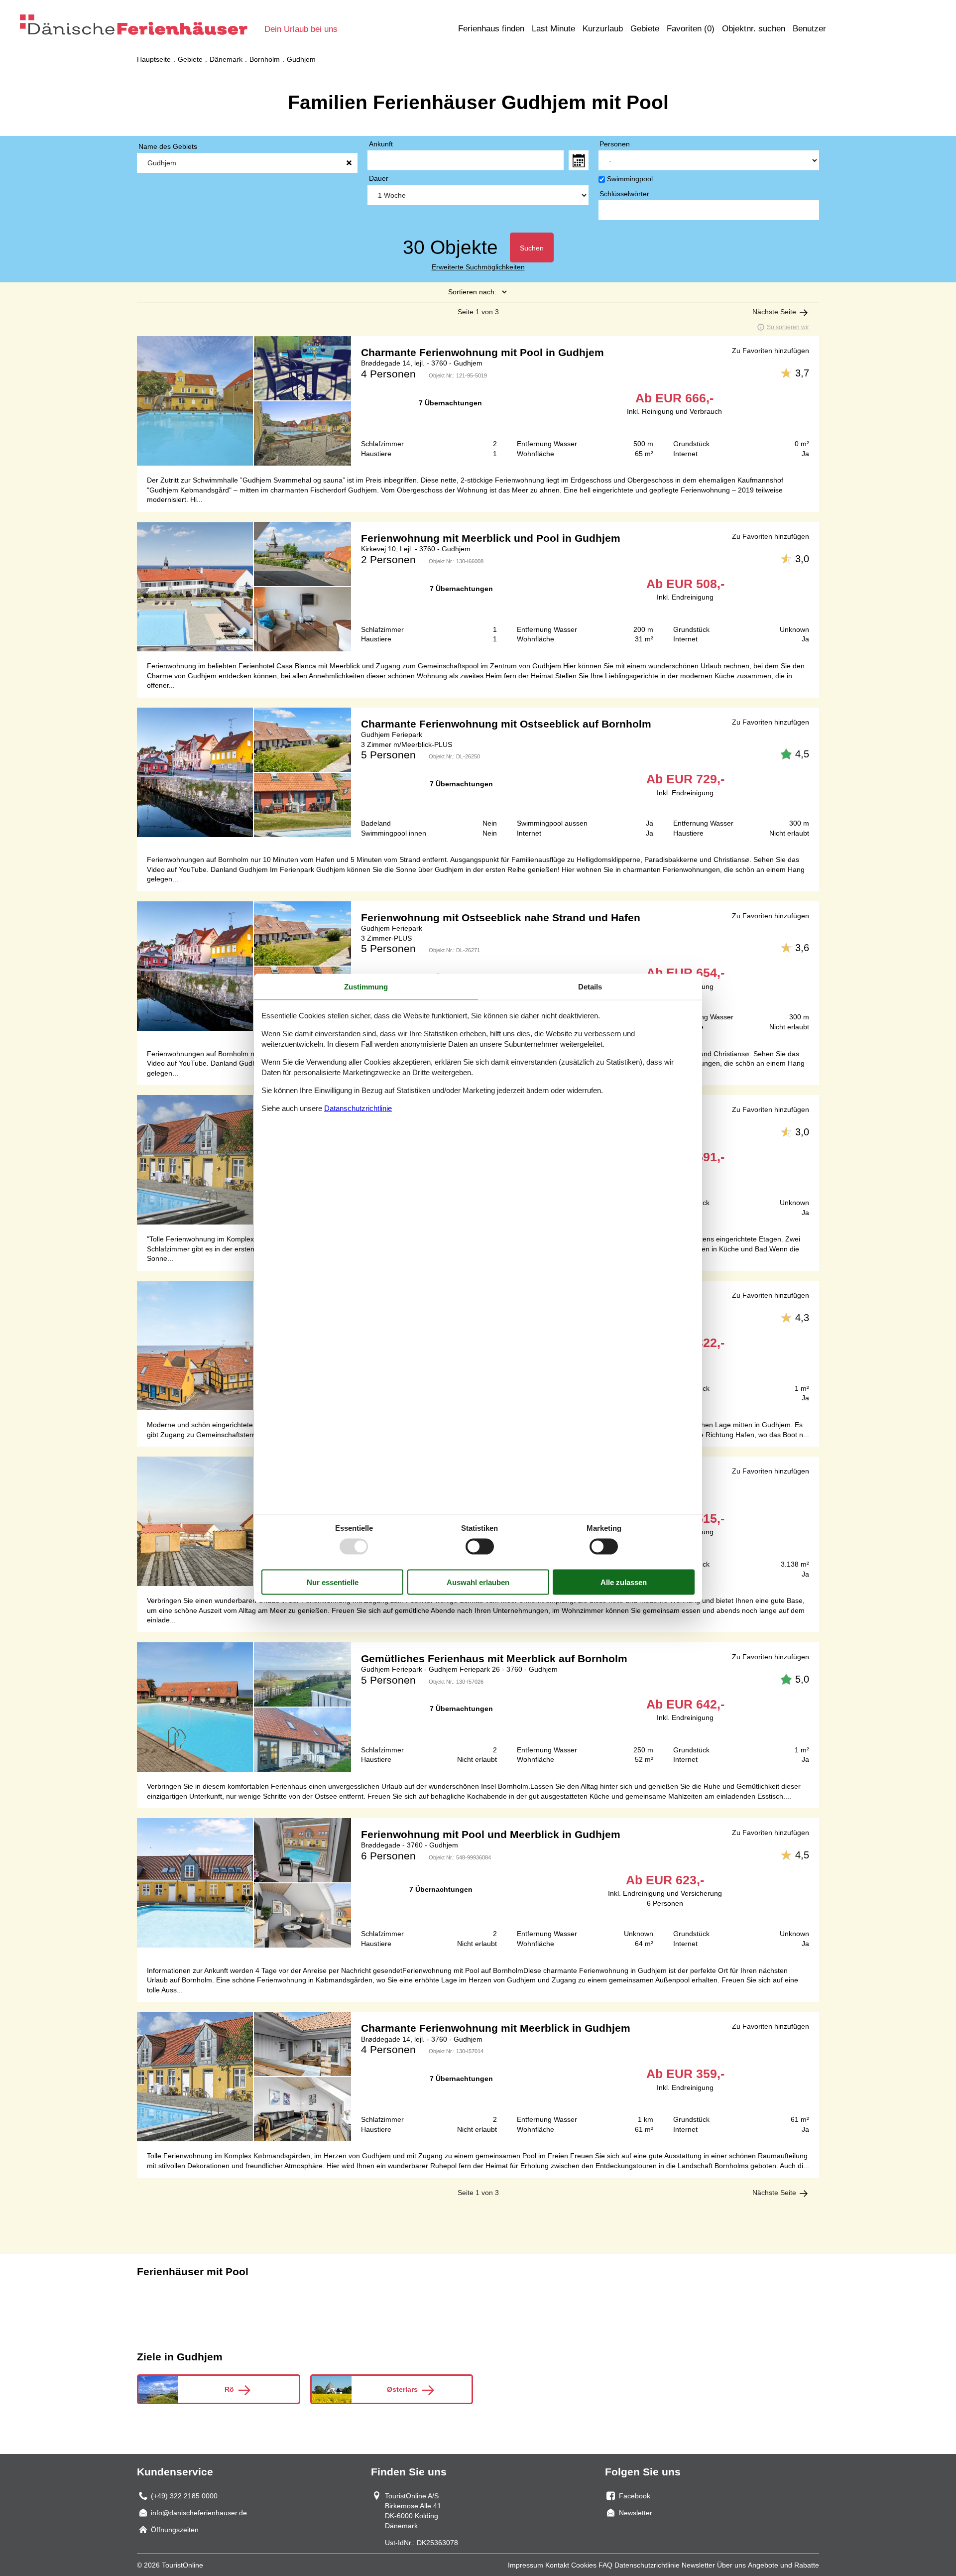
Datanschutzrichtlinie (358, 1108)
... (579, 160)
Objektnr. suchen (754, 29)
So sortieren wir (788, 327)
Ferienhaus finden (491, 29)
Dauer (379, 178)
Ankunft (381, 144)
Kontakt (557, 2565)
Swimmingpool (630, 179)
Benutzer (809, 29)
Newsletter (698, 2565)
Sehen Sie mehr (478, 401)
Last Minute (553, 29)
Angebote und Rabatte (783, 2565)
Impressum (526, 2565)
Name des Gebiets (168, 146)
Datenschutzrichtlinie (647, 2565)
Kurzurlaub (603, 29)
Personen (615, 144)
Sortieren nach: (472, 292)
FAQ (605, 2565)
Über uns (731, 2565)
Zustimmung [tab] (366, 986)
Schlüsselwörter (624, 194)
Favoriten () (691, 29)
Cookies (584, 2565)
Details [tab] (590, 986)
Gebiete (645, 29)
